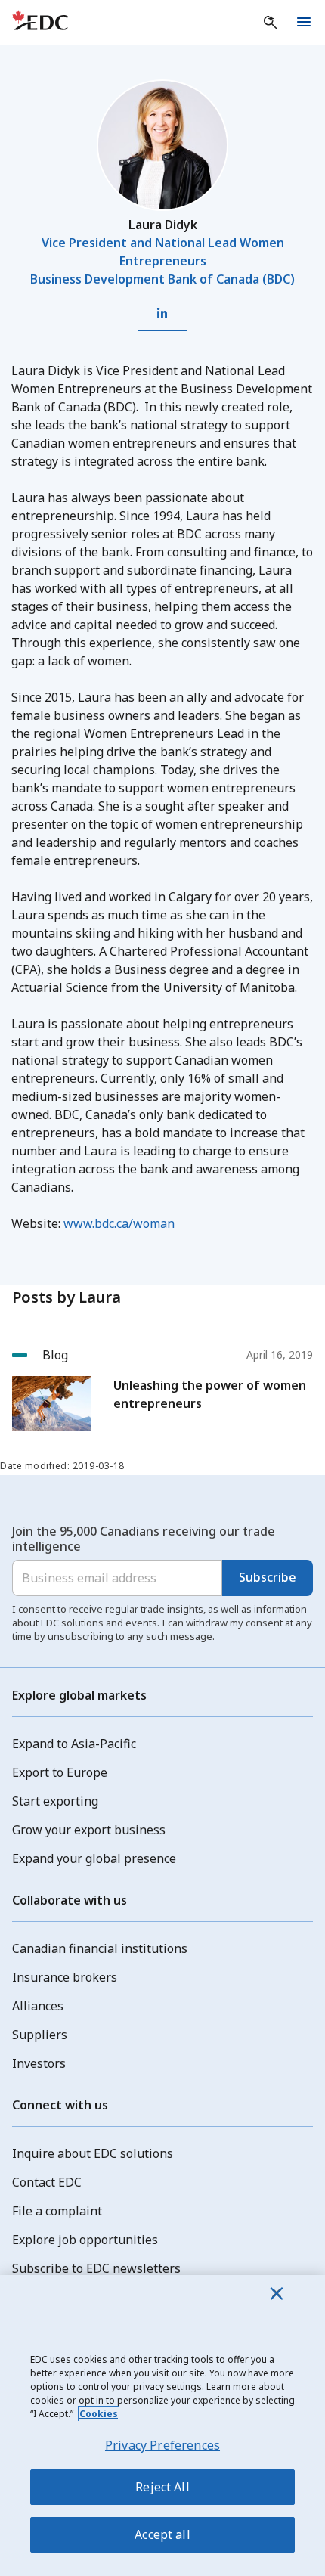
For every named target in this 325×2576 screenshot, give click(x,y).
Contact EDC (47, 2182)
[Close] (277, 2293)
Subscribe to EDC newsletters (96, 2268)
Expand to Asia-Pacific (74, 1744)
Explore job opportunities (85, 2240)
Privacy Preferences (162, 2445)
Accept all (162, 2534)
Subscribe (268, 1577)
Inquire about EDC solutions (93, 2153)
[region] (162, 2426)
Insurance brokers (65, 1977)
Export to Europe (60, 1772)
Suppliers (40, 2035)
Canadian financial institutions (100, 1948)
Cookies (99, 2414)
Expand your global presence (94, 1858)
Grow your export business (89, 1830)
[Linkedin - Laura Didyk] (162, 313)
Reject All (162, 2487)
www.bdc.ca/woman (119, 1223)
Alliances (38, 2006)
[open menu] (304, 23)
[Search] (271, 23)
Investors (39, 2063)
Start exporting (55, 1801)
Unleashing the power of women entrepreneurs (210, 1394)
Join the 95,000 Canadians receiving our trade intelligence (144, 1539)
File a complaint (57, 2211)
